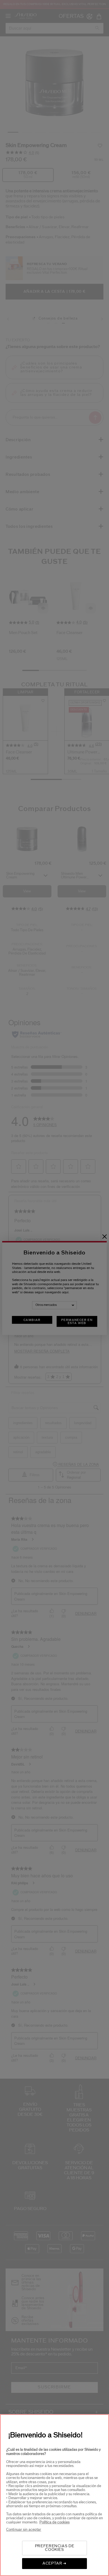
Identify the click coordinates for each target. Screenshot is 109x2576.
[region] (54, 2495)
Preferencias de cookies (55, 2548)
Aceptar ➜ (54, 2563)
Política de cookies (54, 2522)
